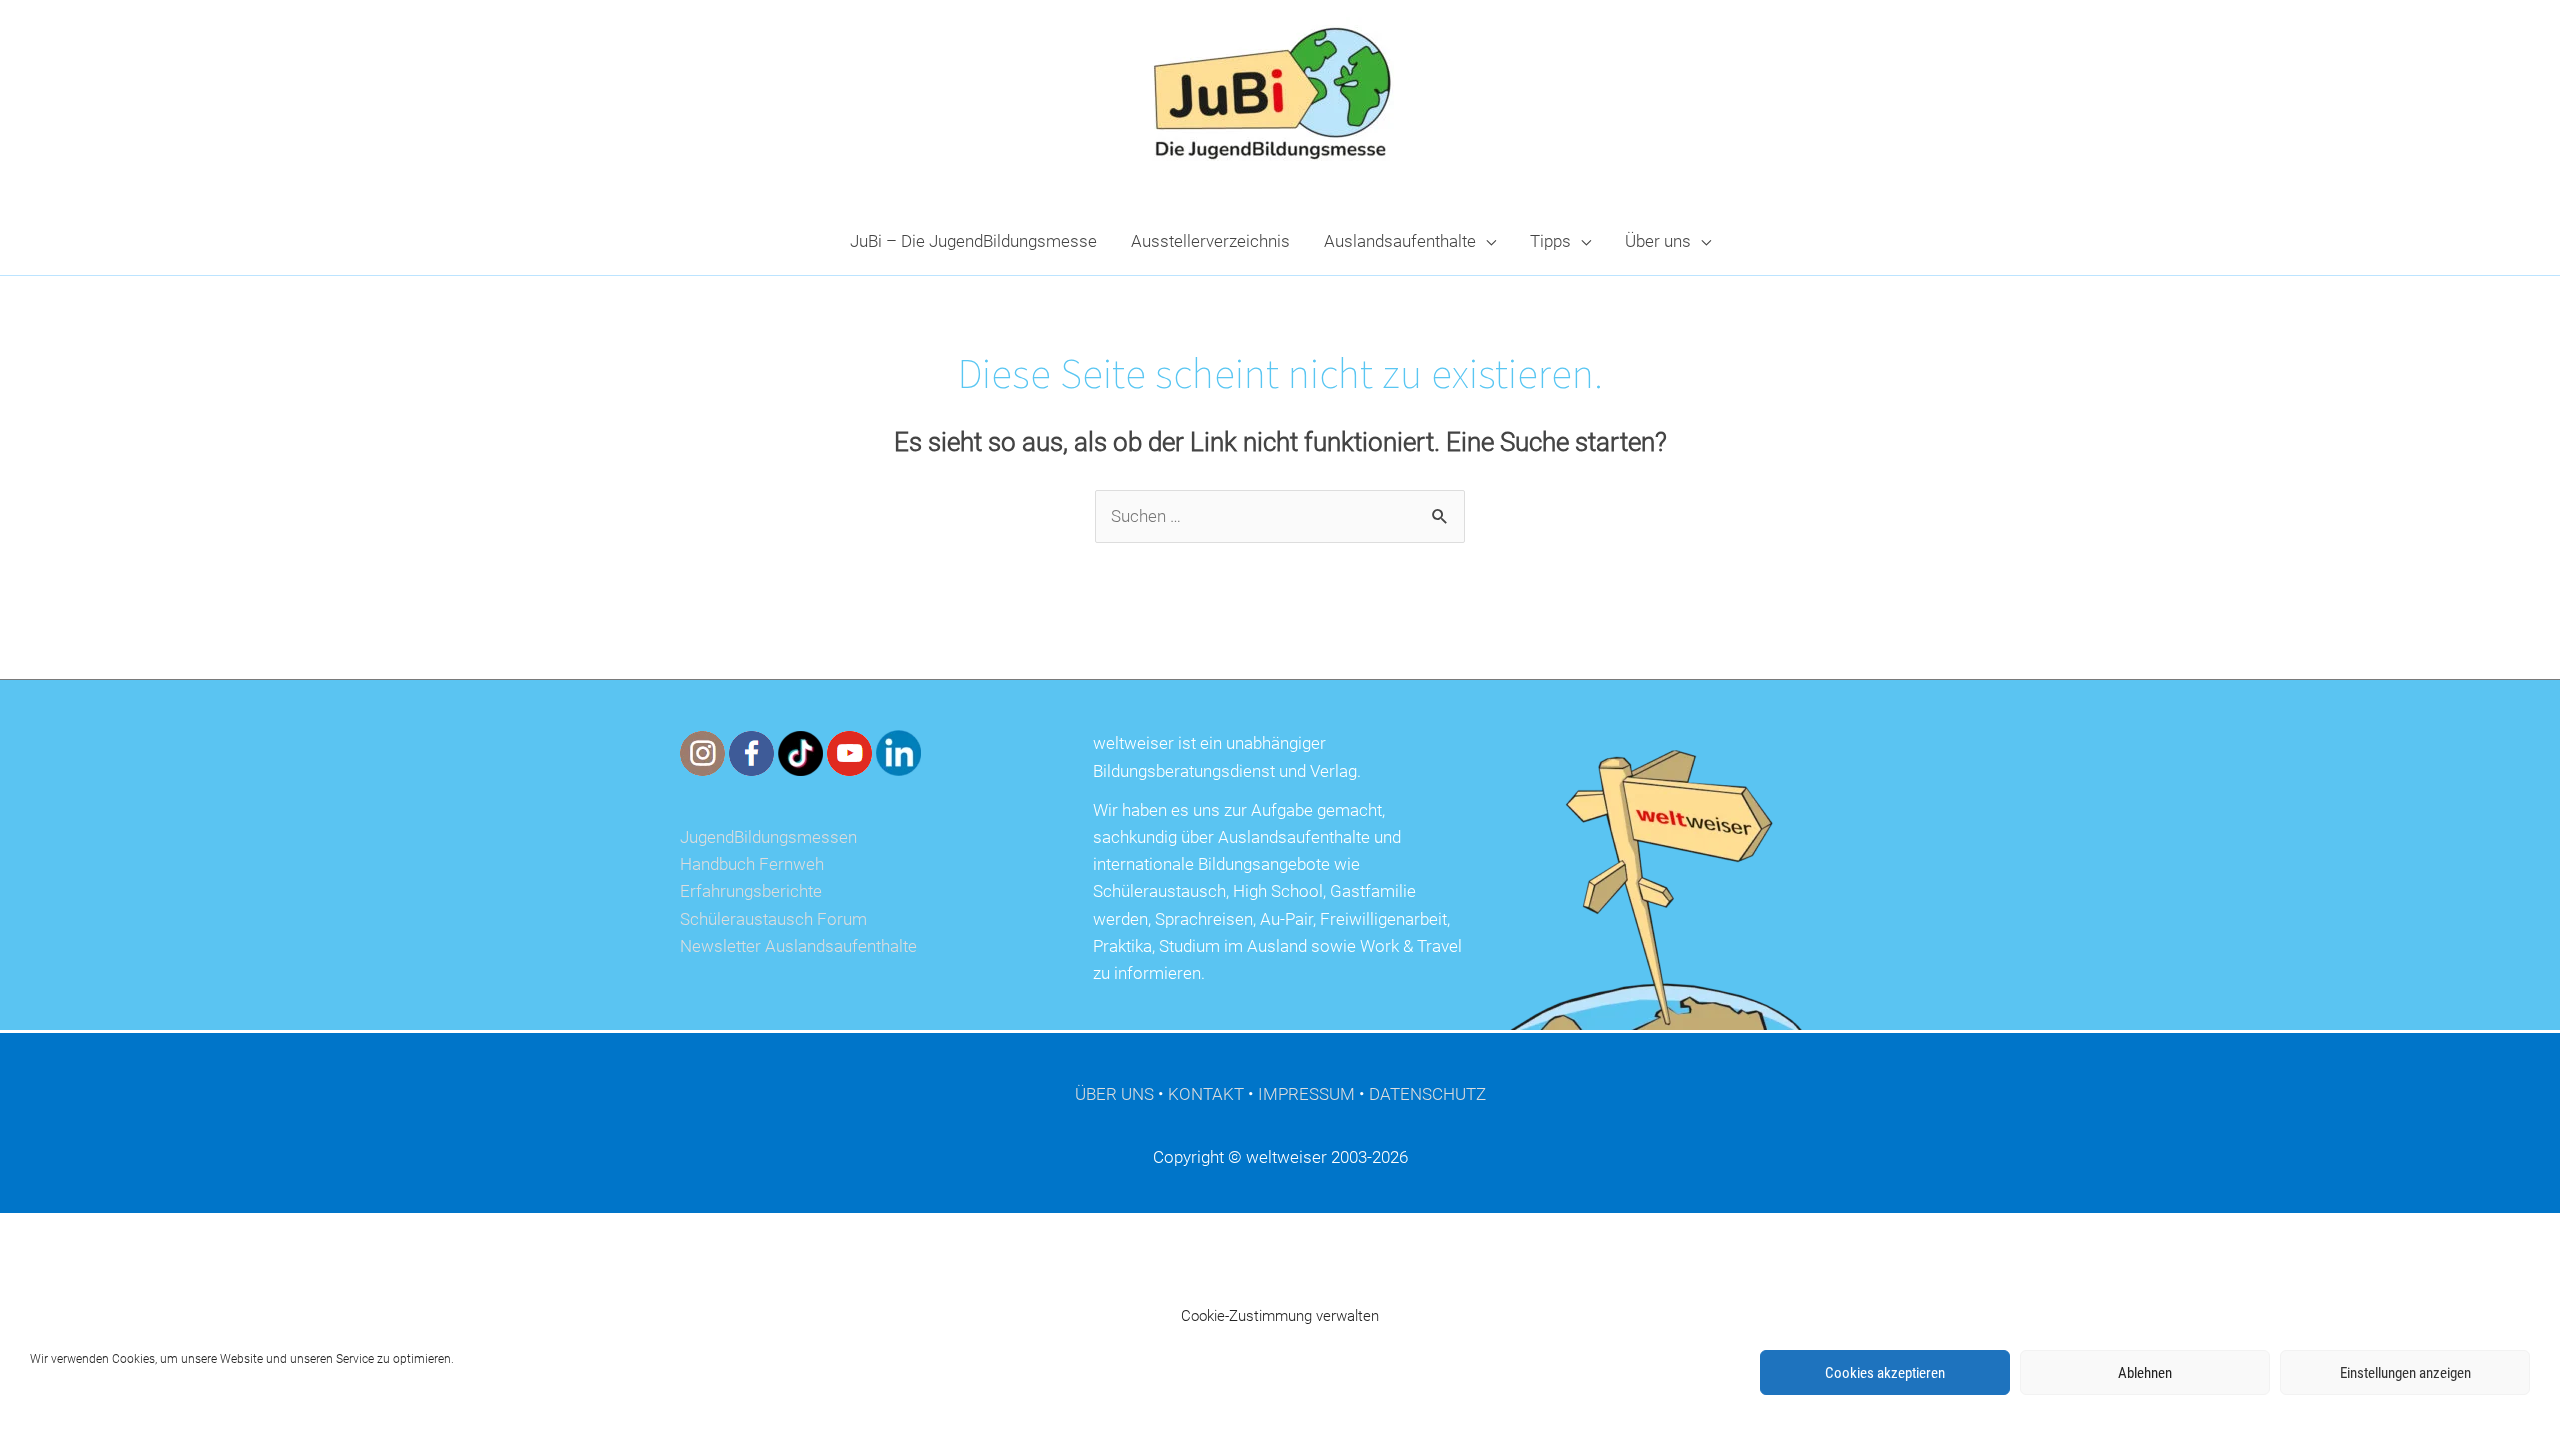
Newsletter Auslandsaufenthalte (798, 946)
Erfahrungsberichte (751, 891)
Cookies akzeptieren (1885, 1373)
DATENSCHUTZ (1427, 1094)
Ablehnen (2145, 1373)
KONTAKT (1206, 1094)
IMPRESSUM (1306, 1094)
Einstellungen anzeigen (2405, 1373)
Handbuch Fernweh (752, 864)
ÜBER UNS (1114, 1094)
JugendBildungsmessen (768, 837)
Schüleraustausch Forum (773, 919)
